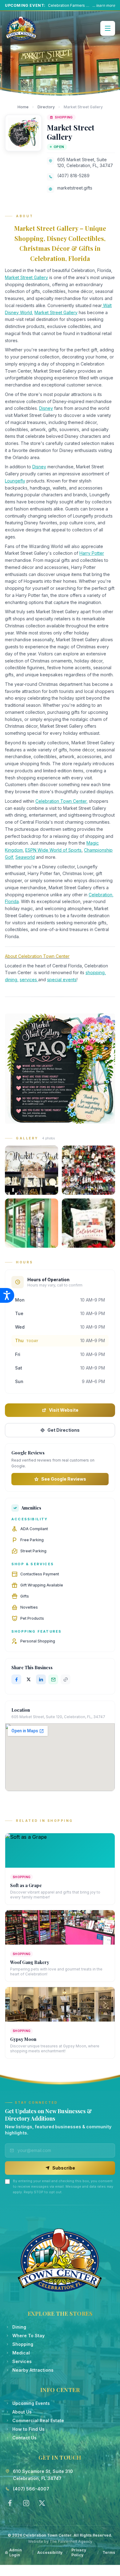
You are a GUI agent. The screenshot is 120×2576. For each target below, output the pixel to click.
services (29, 980)
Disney (46, 408)
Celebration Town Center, (62, 801)
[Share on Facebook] (16, 1679)
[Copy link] (66, 1679)
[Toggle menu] (108, 28)
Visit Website (64, 1410)
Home (23, 107)
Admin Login (16, 2552)
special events (62, 980)
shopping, (96, 972)
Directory (46, 107)
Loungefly (15, 481)
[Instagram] (26, 2503)
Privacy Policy (79, 2552)
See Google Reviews (64, 1479)
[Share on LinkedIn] (41, 1679)
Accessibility (50, 2552)
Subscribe (64, 2168)
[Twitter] (42, 2503)
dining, (12, 980)
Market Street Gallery (26, 277)
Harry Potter (92, 553)
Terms (109, 2552)
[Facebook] (10, 2503)
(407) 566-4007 (31, 2489)
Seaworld (25, 857)
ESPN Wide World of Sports (53, 850)
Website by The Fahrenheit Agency (60, 2541)
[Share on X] (29, 1679)
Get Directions (64, 1430)
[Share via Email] (53, 1679)
